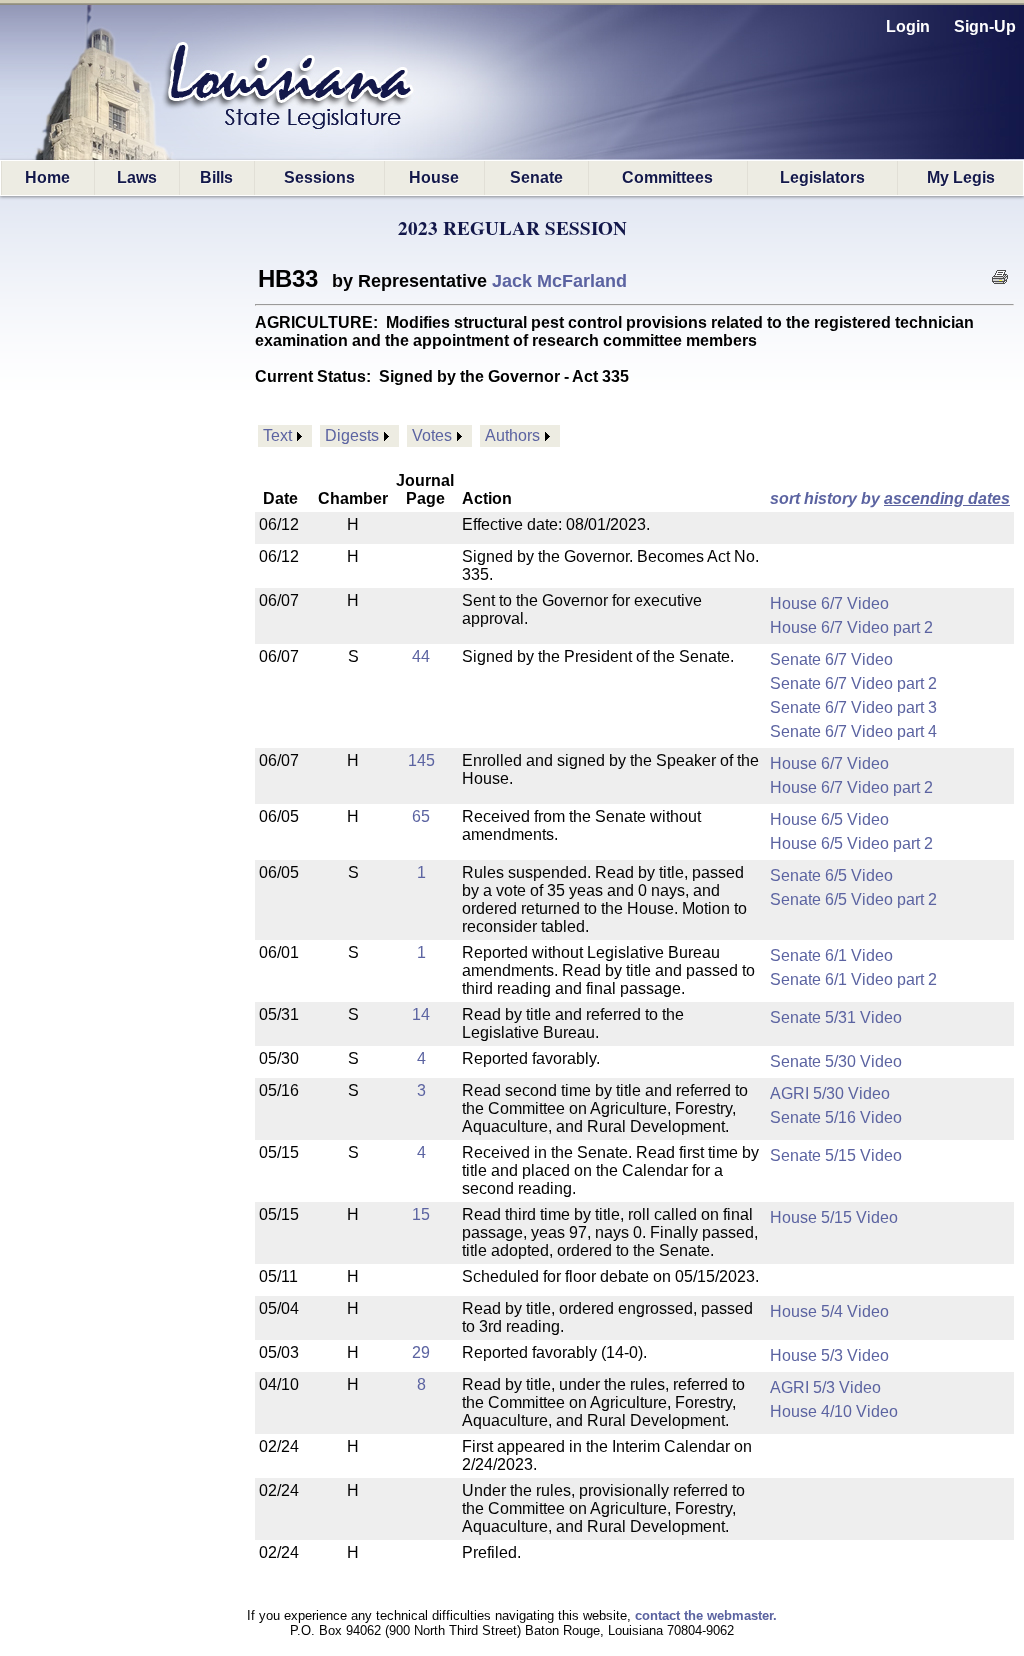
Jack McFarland (559, 281)
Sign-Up (985, 26)
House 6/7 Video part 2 (851, 627)
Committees (667, 177)
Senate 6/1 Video (831, 955)
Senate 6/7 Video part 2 (853, 683)
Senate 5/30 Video (836, 1061)
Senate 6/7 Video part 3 (853, 707)
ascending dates (947, 498)
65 (421, 816)
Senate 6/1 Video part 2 (853, 979)
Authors (512, 435)
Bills (216, 177)
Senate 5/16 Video (836, 1117)
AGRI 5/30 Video (830, 1093)
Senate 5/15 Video (836, 1155)
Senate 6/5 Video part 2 (853, 899)
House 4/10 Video (834, 1411)
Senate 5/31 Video (836, 1017)
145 (421, 760)
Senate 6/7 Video (831, 659)
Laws (137, 177)
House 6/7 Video (829, 603)
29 (421, 1352)
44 (421, 656)
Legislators (822, 177)
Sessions (319, 177)
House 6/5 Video (829, 819)
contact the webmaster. (706, 1615)
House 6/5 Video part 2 (851, 843)
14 (421, 1014)
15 (421, 1214)
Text (277, 435)
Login (908, 26)
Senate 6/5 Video (831, 875)
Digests (352, 435)
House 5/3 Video (829, 1355)
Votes (432, 435)
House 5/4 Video (829, 1311)
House (434, 177)
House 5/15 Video (834, 1217)
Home (47, 177)
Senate (536, 177)
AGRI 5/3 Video (825, 1387)
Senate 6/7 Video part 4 (853, 731)
